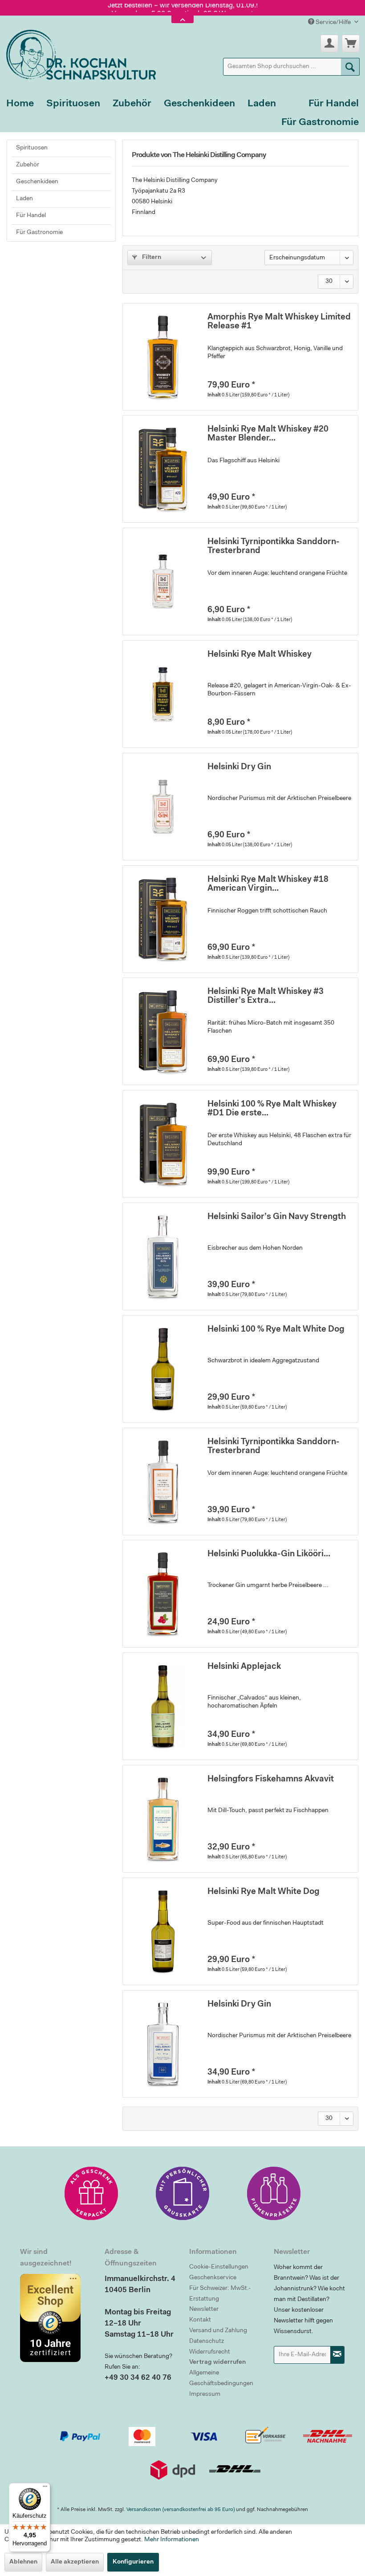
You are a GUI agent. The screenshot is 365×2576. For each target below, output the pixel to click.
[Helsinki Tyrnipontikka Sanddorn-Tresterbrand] (163, 581)
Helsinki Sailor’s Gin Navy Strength (277, 1217)
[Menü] (45, 2488)
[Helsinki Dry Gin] (163, 807)
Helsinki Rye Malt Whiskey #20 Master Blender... (268, 434)
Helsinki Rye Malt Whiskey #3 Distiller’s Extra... (266, 996)
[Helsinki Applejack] (163, 1706)
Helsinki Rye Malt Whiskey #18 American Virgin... (268, 884)
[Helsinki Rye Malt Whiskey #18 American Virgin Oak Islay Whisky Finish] (163, 919)
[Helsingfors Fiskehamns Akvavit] (163, 1819)
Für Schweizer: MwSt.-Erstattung (220, 2294)
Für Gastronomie (39, 233)
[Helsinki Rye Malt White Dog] (163, 1931)
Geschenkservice (213, 2278)
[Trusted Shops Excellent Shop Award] (56, 2318)
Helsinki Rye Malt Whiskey (260, 655)
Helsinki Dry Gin (239, 767)
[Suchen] (350, 67)
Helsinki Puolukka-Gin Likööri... (269, 1554)
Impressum (205, 2394)
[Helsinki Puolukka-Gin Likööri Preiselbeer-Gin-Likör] (163, 1594)
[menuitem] (292, 67)
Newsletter (204, 2310)
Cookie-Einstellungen (219, 2267)
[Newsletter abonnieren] (337, 2355)
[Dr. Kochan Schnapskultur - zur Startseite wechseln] (78, 53)
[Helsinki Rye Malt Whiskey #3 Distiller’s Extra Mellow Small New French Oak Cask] (163, 1031)
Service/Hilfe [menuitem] (333, 23)
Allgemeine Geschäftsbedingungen (221, 2378)
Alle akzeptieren (75, 2562)
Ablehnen (23, 2562)
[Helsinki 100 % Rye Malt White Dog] (163, 1369)
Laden (24, 199)
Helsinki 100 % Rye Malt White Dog (276, 1330)
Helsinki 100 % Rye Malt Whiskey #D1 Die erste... (272, 1109)
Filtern (151, 258)
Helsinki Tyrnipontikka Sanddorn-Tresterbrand (274, 547)
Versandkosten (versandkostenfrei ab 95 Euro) (180, 2510)
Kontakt (200, 2320)
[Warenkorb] (351, 44)
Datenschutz (207, 2342)
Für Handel (31, 216)
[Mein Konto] (329, 44)
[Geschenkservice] (91, 2193)
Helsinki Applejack (244, 1667)
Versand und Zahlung (218, 2331)
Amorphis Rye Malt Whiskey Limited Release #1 (279, 322)
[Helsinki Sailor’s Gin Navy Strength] (163, 1256)
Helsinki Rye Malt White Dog (264, 1892)
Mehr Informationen (172, 2540)
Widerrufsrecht (210, 2352)
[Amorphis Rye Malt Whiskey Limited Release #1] (163, 357)
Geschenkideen (37, 182)
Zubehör (28, 165)
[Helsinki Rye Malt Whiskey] (163, 694)
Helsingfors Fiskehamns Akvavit (271, 1779)
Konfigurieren (133, 2562)
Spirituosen (32, 148)
